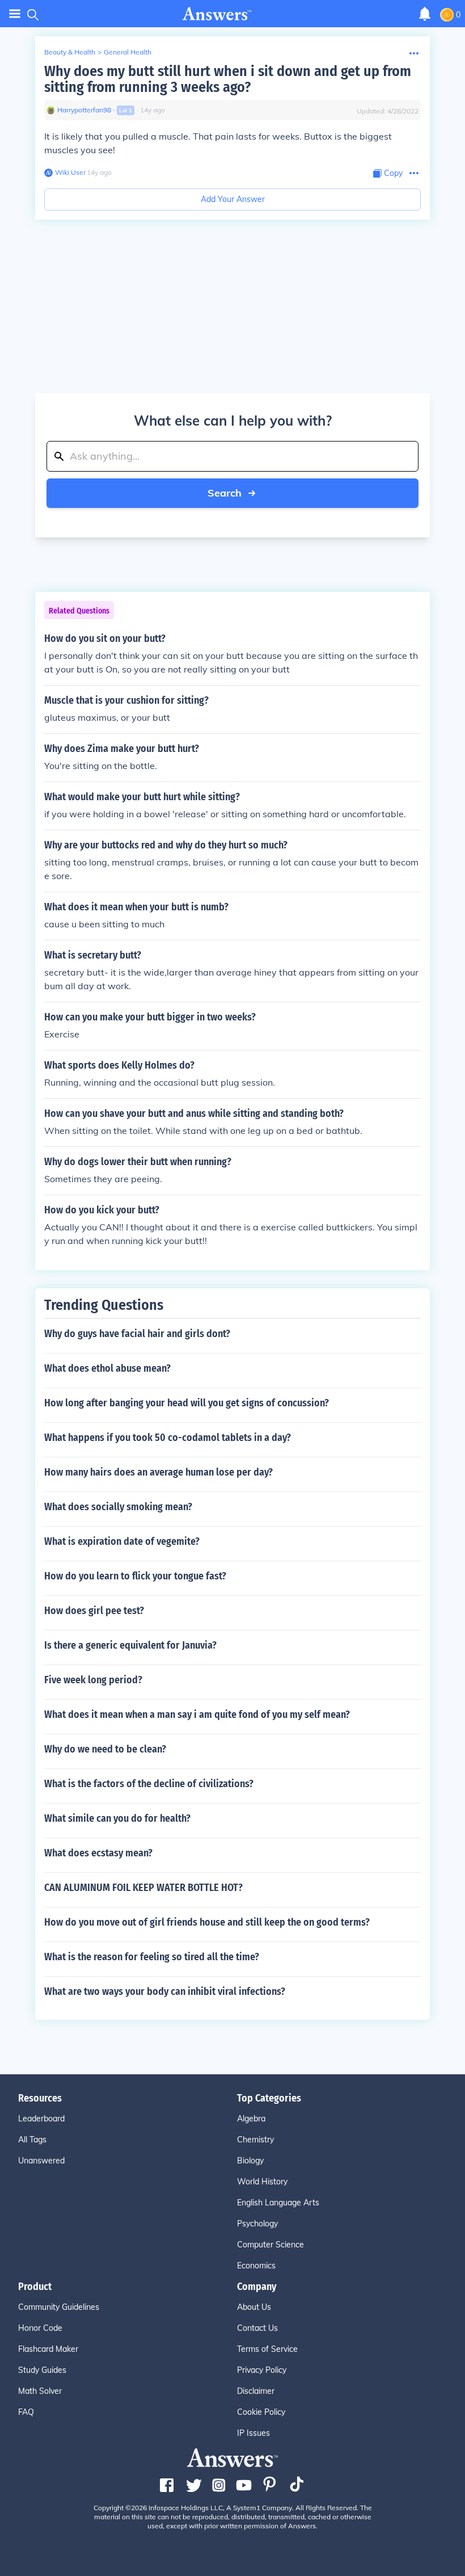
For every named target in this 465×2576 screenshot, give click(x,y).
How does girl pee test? (94, 1611)
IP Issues (253, 2433)
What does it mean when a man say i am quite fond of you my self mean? (197, 1714)
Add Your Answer (233, 199)
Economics (256, 2266)
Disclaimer (256, 2391)
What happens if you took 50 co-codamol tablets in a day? (168, 1438)
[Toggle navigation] (15, 14)
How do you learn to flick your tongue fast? (135, 1576)
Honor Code (40, 2328)
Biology (250, 2161)
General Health (128, 52)
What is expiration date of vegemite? (122, 1541)
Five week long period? (93, 1680)
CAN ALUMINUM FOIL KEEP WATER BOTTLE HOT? (143, 1888)
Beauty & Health (70, 52)
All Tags (32, 2140)
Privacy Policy (262, 2370)
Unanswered (41, 2161)
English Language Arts (278, 2203)
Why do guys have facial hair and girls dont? (137, 1334)
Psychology (257, 2224)
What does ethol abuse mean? (107, 1368)
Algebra (251, 2119)
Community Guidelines (59, 2307)
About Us (254, 2307)
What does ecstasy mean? (98, 1853)
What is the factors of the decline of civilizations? (149, 1784)
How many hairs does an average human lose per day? (158, 1472)
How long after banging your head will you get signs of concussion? (187, 1403)
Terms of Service (267, 2349)
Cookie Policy (261, 2412)
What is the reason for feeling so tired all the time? (152, 1957)
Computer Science (270, 2245)
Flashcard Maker (48, 2349)
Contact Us (257, 2328)
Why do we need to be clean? (105, 1749)
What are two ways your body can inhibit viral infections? (165, 1991)
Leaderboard (41, 2119)
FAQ (26, 2412)
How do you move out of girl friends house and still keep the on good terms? (207, 1922)
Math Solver (40, 2391)
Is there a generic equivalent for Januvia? (130, 1645)
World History (262, 2182)
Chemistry (255, 2140)
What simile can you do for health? (117, 1818)
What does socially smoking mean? (118, 1507)
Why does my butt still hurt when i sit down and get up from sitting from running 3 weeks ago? (228, 79)
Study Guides (42, 2370)
